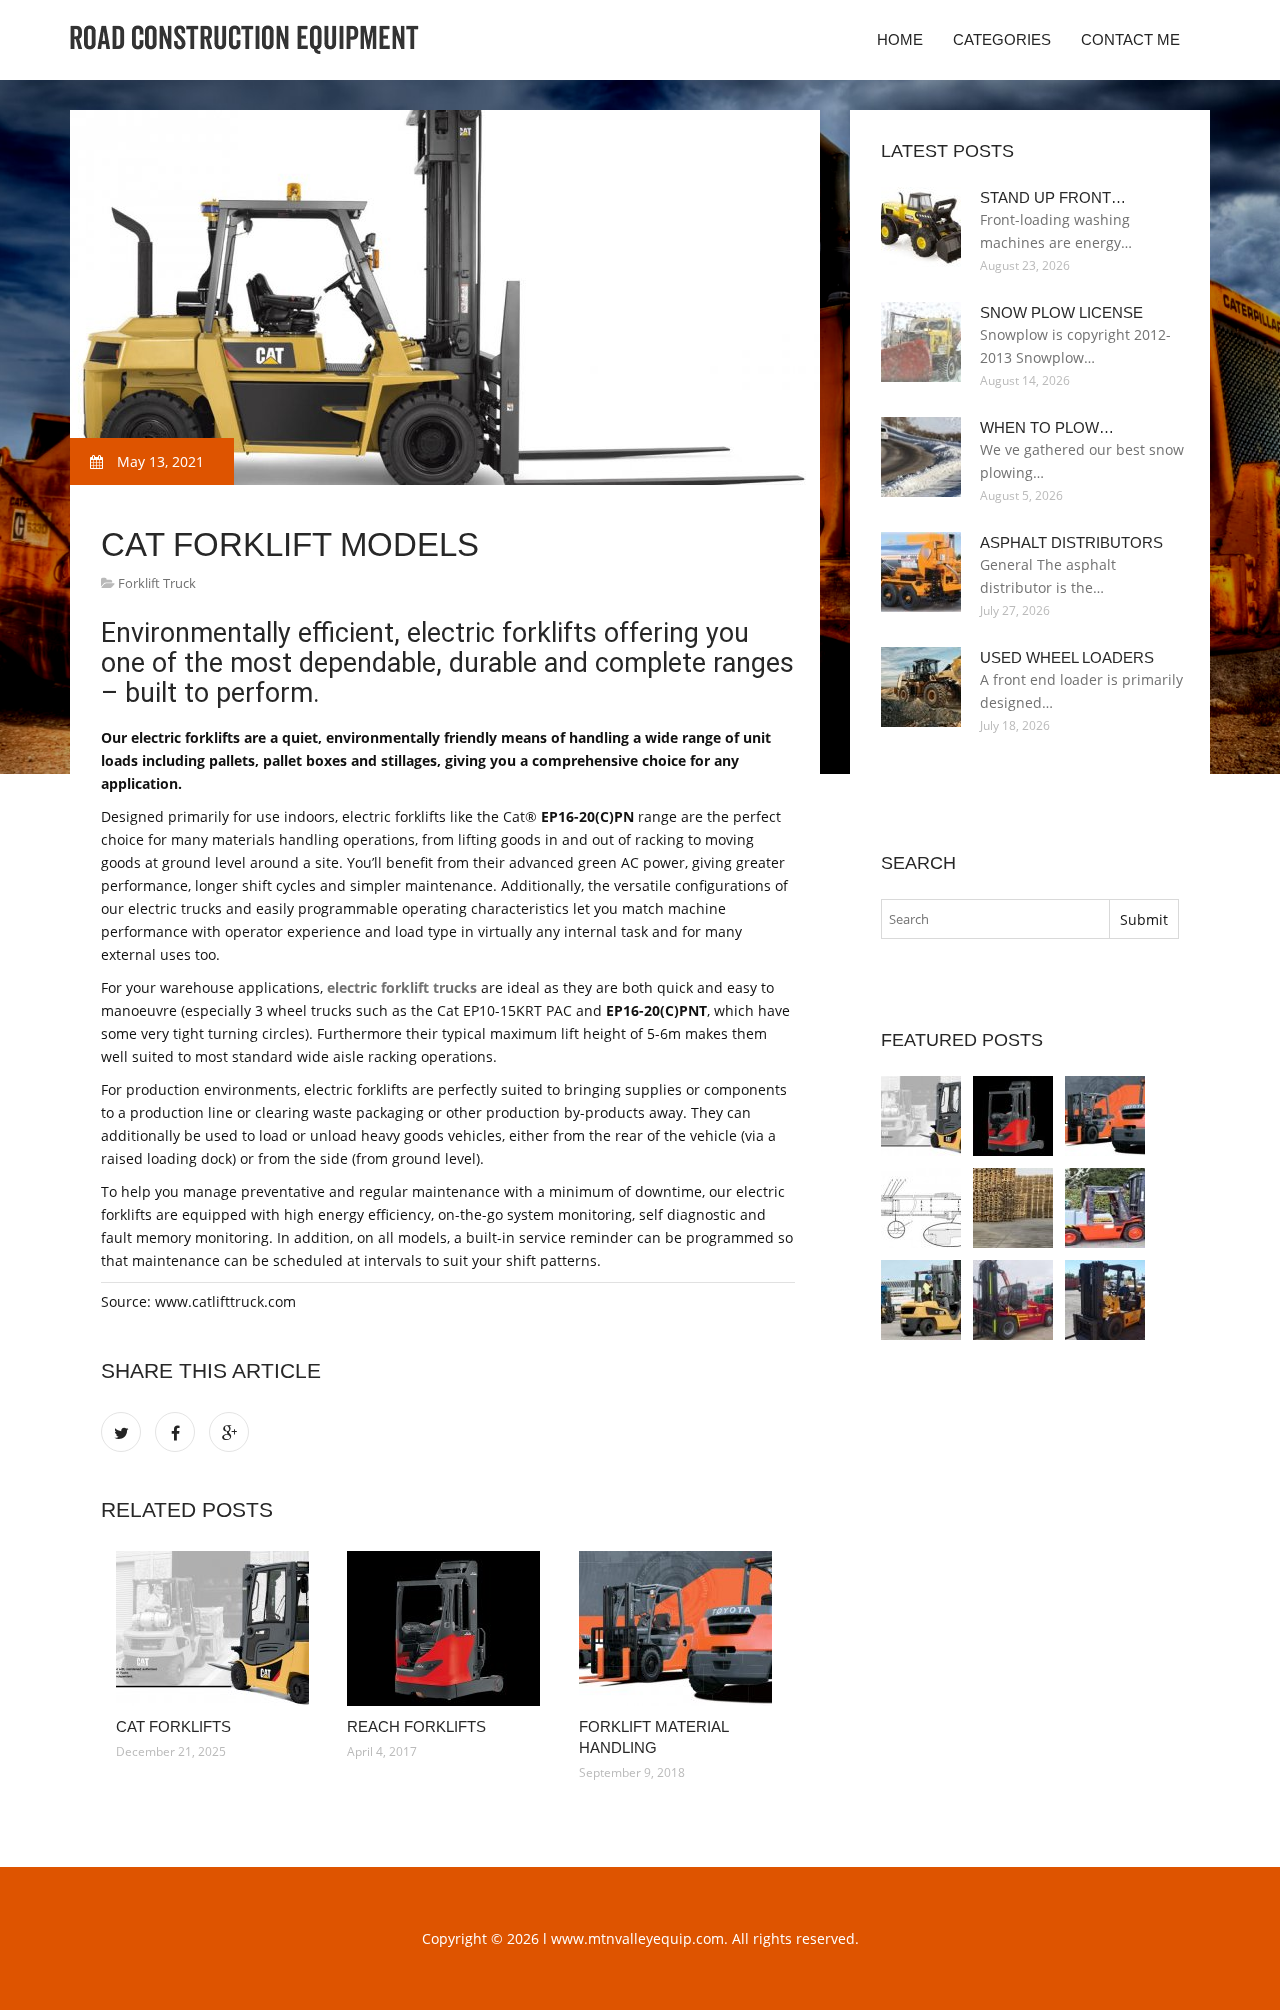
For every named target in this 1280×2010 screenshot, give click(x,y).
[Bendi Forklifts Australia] (1013, 1300)
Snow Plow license (1061, 312)
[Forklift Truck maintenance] (921, 1300)
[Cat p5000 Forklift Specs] (1013, 1208)
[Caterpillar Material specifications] (921, 1208)
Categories (1002, 39)
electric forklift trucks (402, 987)
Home (900, 39)
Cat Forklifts (173, 1726)
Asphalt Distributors (1071, 542)
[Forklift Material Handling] (679, 1628)
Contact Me (1130, 39)
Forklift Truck (157, 583)
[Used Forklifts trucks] (1105, 1208)
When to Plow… (1047, 427)
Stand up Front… (1053, 197)
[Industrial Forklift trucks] (1105, 1300)
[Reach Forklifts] (447, 1628)
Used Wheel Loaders (1067, 657)
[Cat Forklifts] (216, 1628)
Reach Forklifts (416, 1726)
